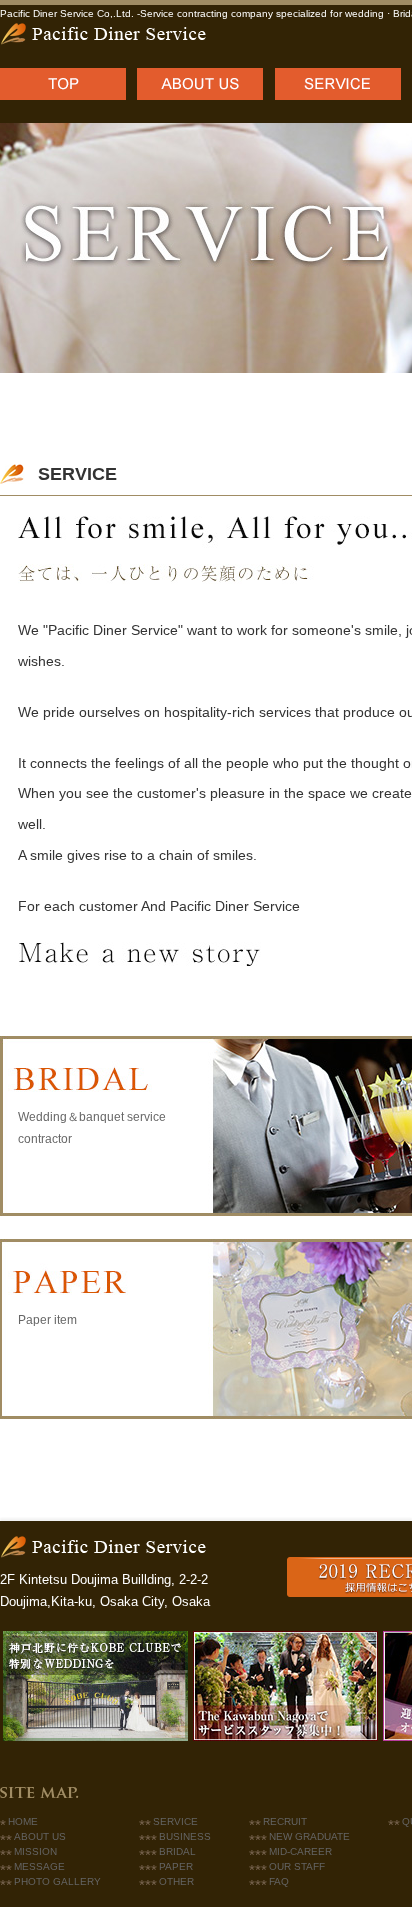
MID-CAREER (300, 1851)
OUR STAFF (297, 1866)
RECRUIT (285, 1821)
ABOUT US (40, 1836)
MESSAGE (39, 1866)
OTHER (176, 1881)
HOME (23, 1821)
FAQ (279, 1881)
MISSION (35, 1851)
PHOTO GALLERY (57, 1881)
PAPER (176, 1866)
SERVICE (175, 1821)
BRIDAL (177, 1851)
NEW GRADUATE (309, 1836)
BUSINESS (185, 1836)
